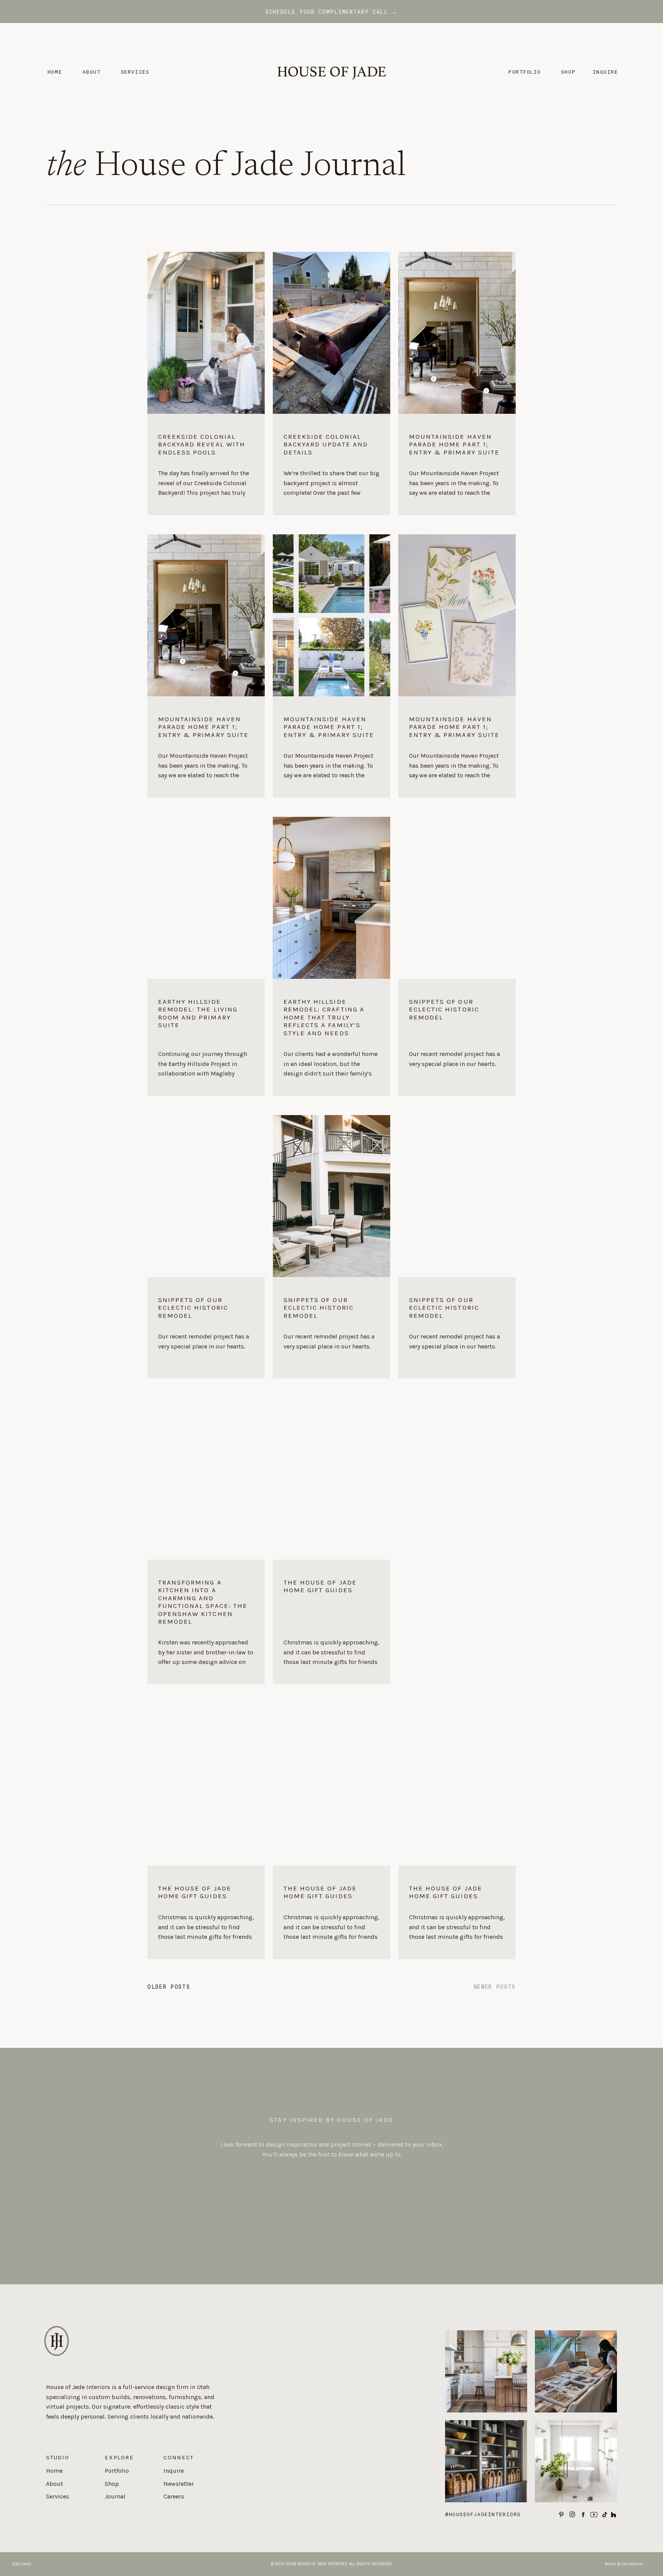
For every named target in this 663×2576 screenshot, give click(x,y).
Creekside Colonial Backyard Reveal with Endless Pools (202, 444)
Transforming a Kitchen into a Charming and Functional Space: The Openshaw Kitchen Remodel (203, 1602)
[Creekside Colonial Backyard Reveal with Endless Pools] (206, 464)
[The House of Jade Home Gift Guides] (331, 1622)
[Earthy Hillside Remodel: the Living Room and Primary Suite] (206, 1037)
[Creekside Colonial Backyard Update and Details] (331, 464)
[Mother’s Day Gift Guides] (457, 1196)
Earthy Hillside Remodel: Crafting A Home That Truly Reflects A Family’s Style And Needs (324, 1017)
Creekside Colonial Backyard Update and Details (326, 444)
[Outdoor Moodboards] (331, 1196)
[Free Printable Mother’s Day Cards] (457, 615)
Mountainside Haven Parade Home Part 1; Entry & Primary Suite (454, 444)
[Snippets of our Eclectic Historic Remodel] (457, 1037)
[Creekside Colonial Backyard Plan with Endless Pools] (331, 615)
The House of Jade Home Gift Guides (320, 1586)
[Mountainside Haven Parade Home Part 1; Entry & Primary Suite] (457, 464)
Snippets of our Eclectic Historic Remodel (444, 1009)
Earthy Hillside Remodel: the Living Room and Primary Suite (198, 1013)
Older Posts (169, 1987)
